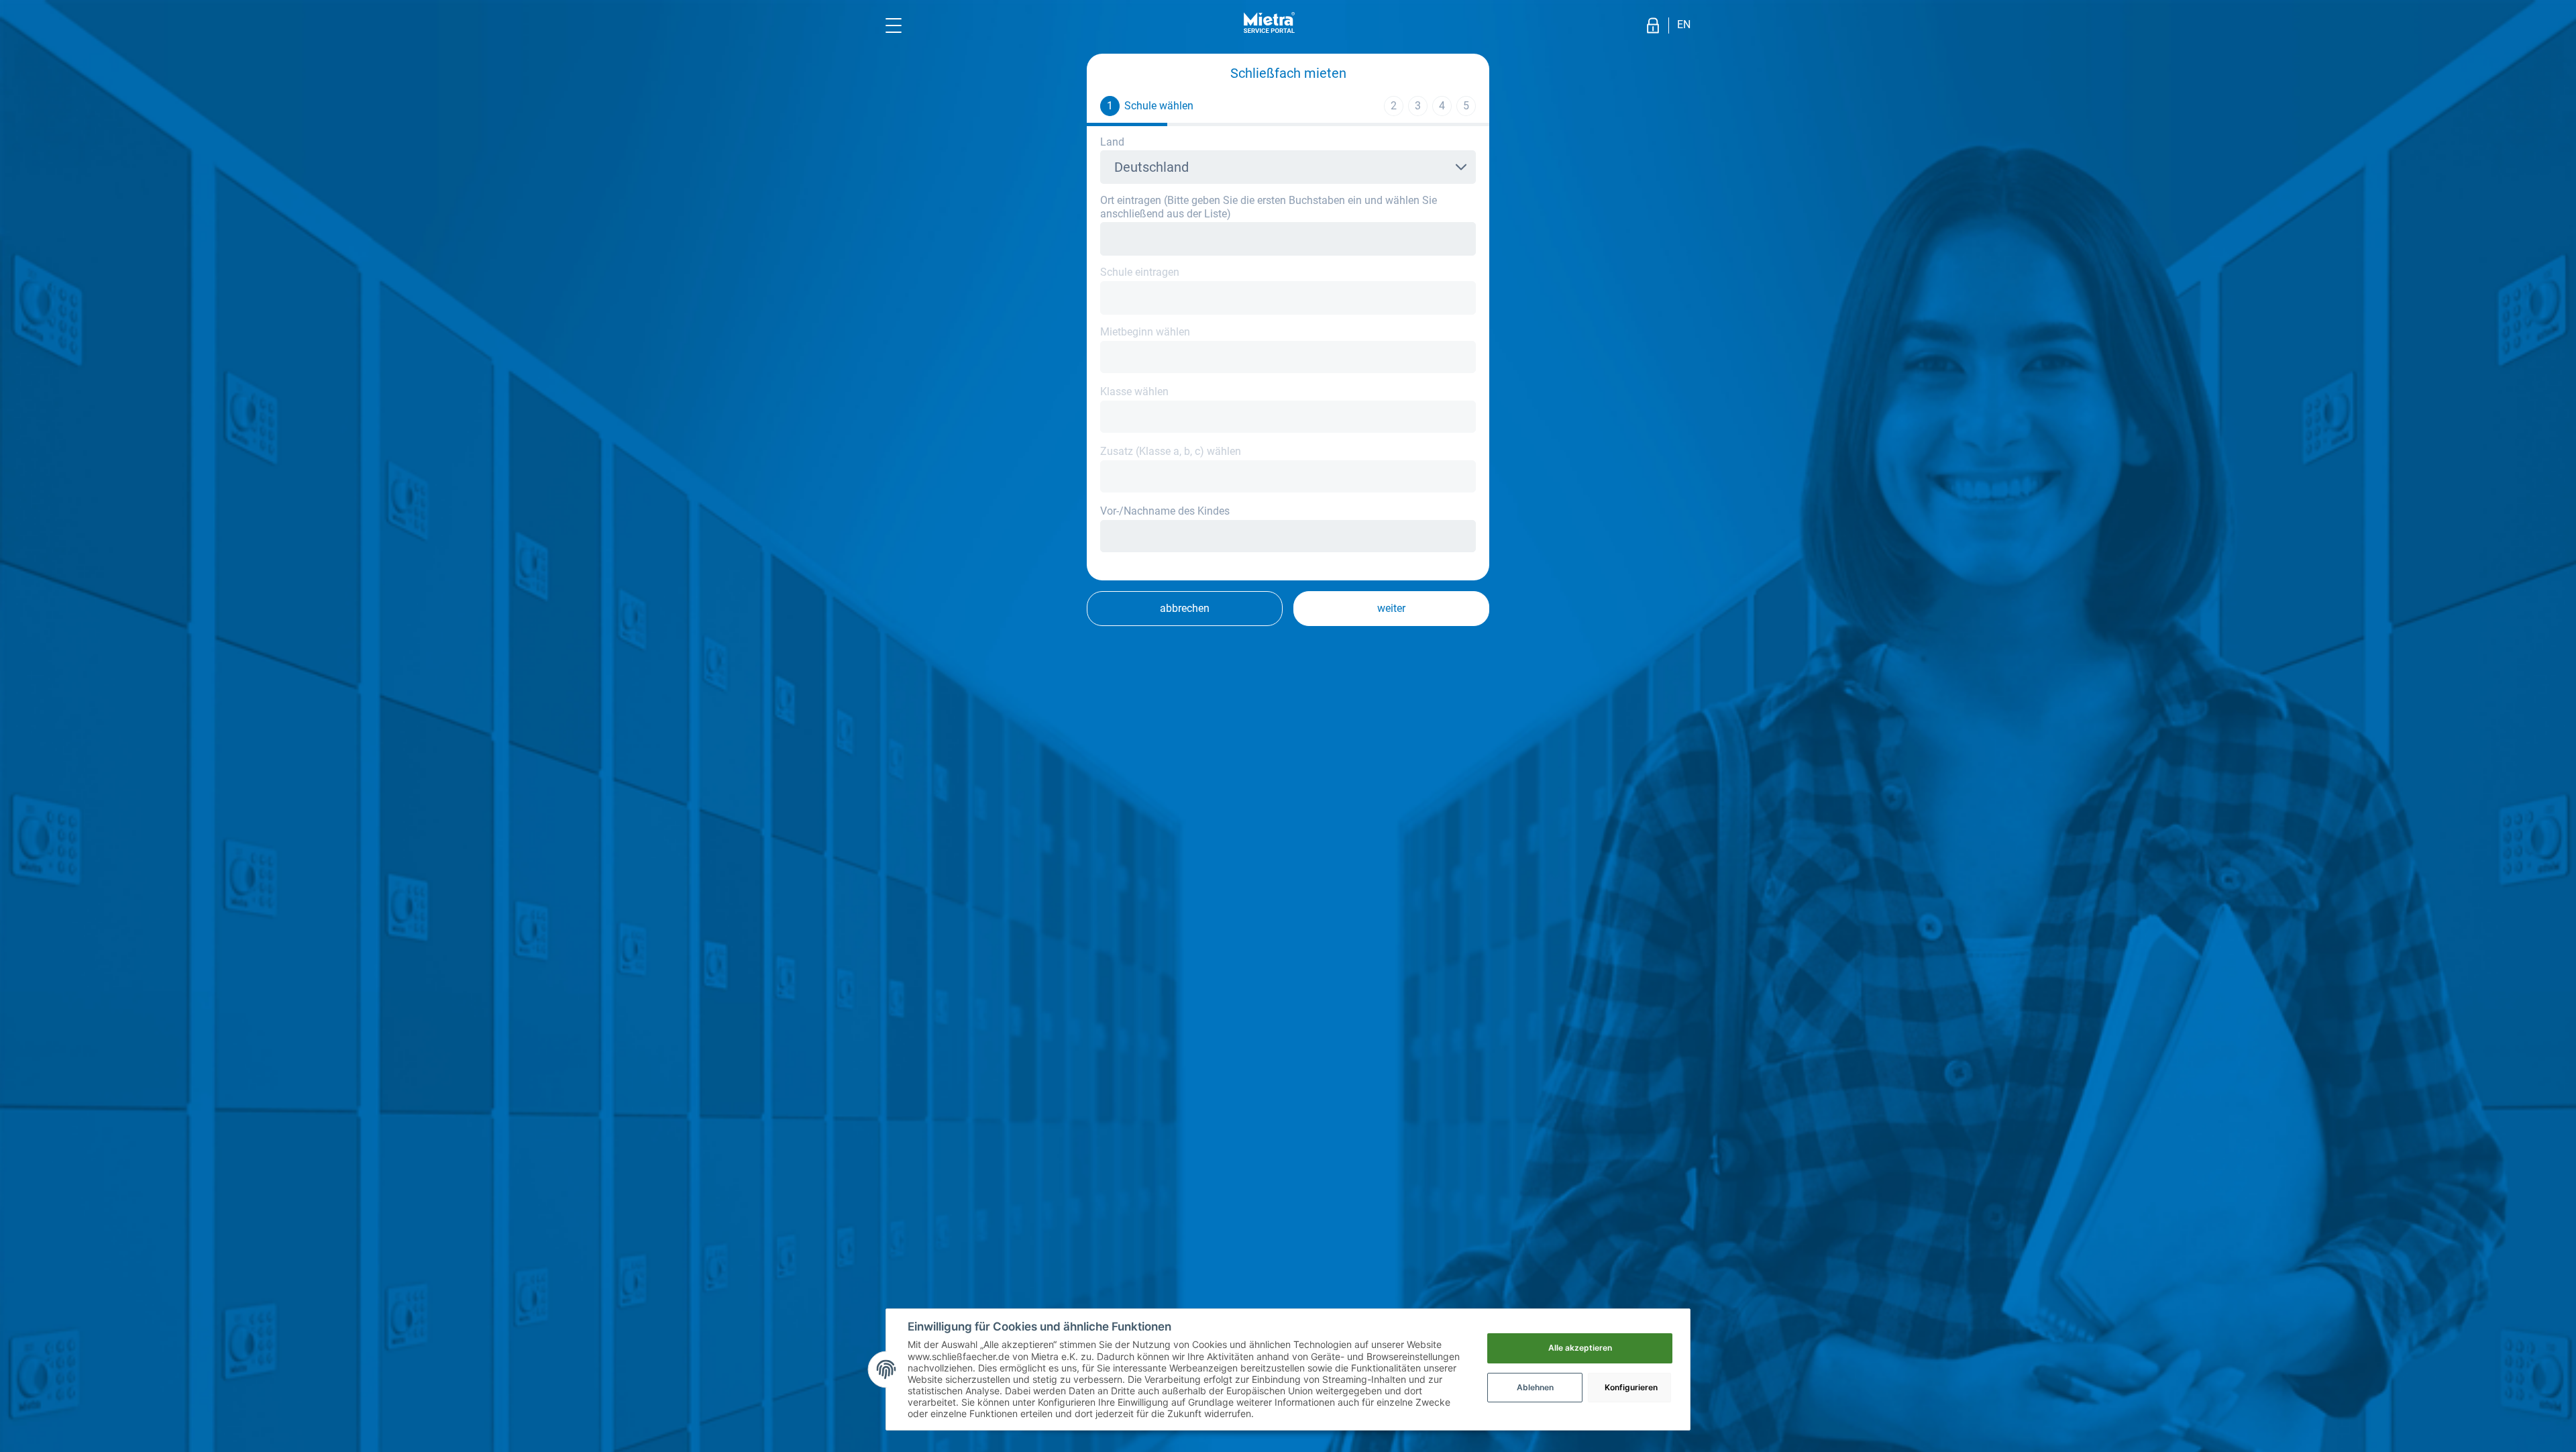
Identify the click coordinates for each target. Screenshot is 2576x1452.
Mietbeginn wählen (1145, 332)
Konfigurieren (1631, 1387)
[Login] (1653, 25)
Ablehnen (1535, 1387)
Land (1112, 142)
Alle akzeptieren (1580, 1348)
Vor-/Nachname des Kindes (1165, 511)
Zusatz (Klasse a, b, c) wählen (1171, 451)
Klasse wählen (1134, 392)
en (1684, 24)
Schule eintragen (1140, 272)
